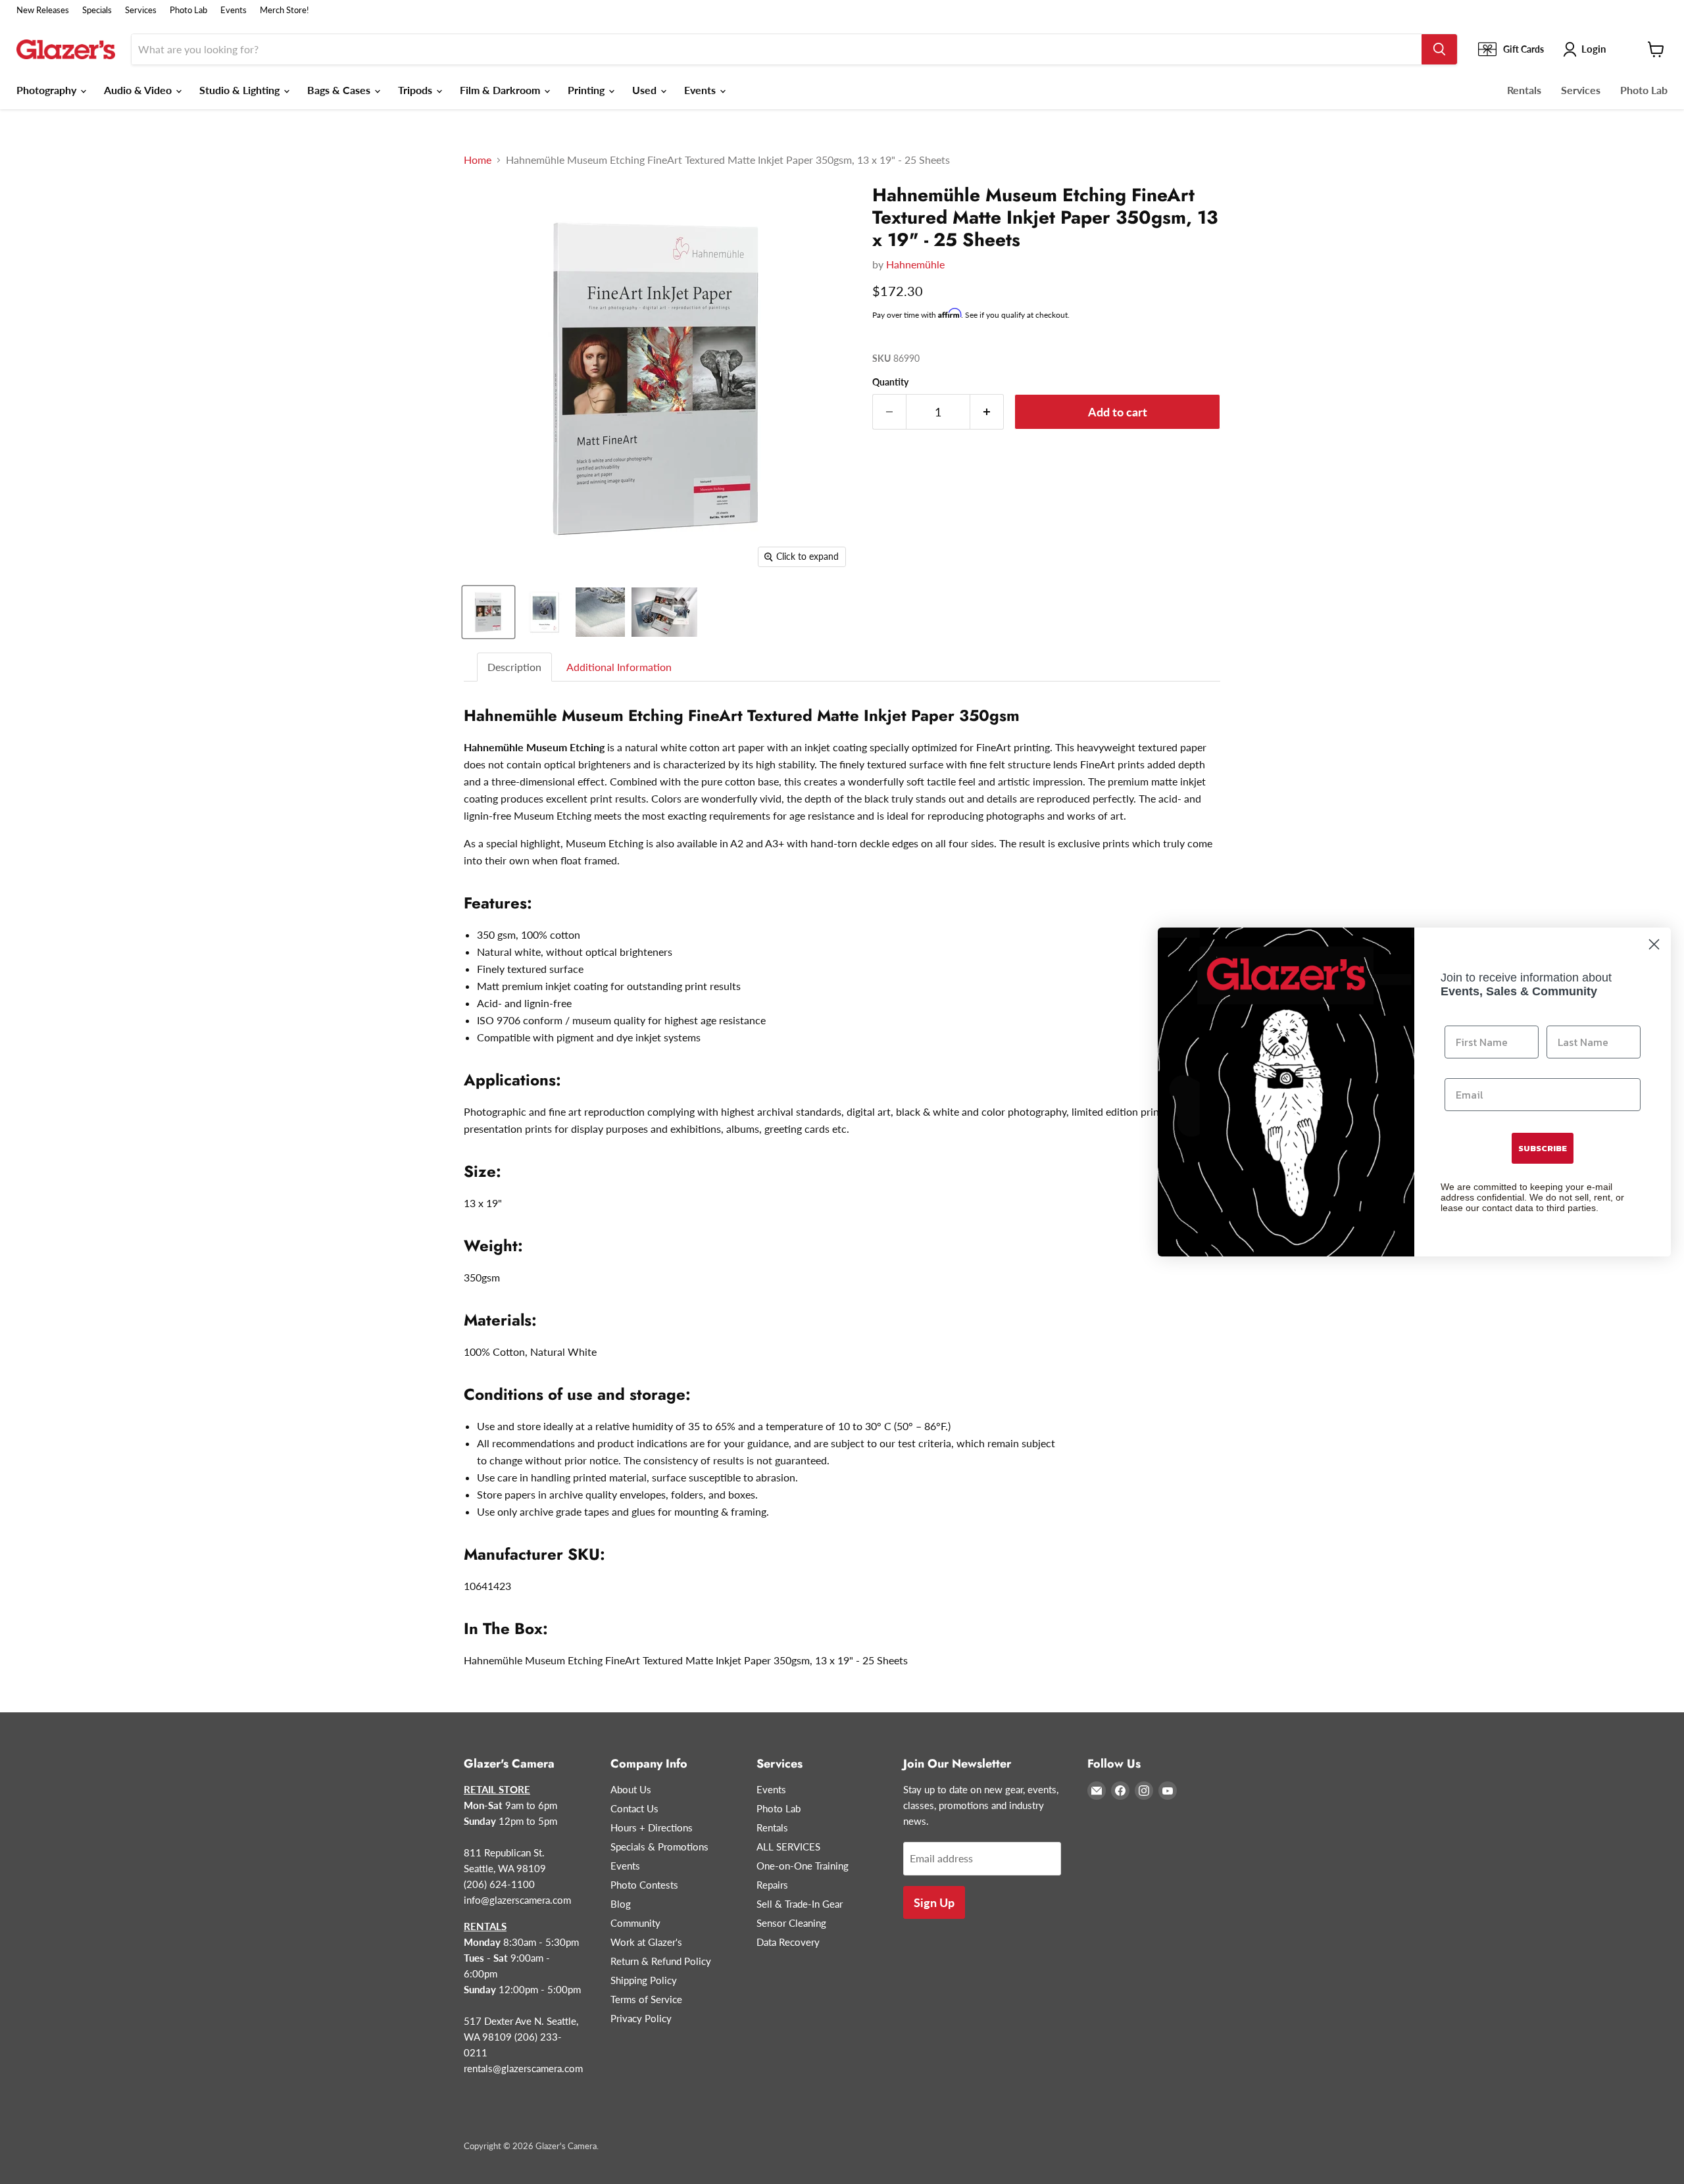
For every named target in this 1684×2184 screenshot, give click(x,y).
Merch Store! (285, 10)
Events (234, 10)
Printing (587, 90)
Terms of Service (646, 1999)
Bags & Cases (340, 90)
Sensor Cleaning (791, 1923)
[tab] (515, 667)
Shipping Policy (644, 1980)
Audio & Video (139, 90)
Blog (621, 1904)
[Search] (1439, 49)
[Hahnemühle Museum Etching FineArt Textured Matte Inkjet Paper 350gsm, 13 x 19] (488, 612)
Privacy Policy (641, 2018)
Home (478, 160)
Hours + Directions (652, 1827)
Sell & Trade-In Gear (800, 1904)
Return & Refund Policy (661, 1961)
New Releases (43, 10)
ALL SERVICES (788, 1847)
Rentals (1524, 90)
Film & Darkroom (501, 90)
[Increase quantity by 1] (987, 412)
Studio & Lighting (241, 90)
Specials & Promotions (659, 1847)
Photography (48, 90)
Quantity (890, 382)
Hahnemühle (915, 264)
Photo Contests (644, 1885)
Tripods (416, 90)
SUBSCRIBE (1543, 1148)
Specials (97, 10)
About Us (631, 1789)
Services (141, 10)
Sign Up (934, 1902)
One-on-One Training (803, 1866)
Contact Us (634, 1808)
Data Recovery (788, 1942)
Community (635, 1923)
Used (646, 90)
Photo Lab (188, 10)
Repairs (772, 1885)
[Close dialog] (1654, 944)
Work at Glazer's (646, 1942)
